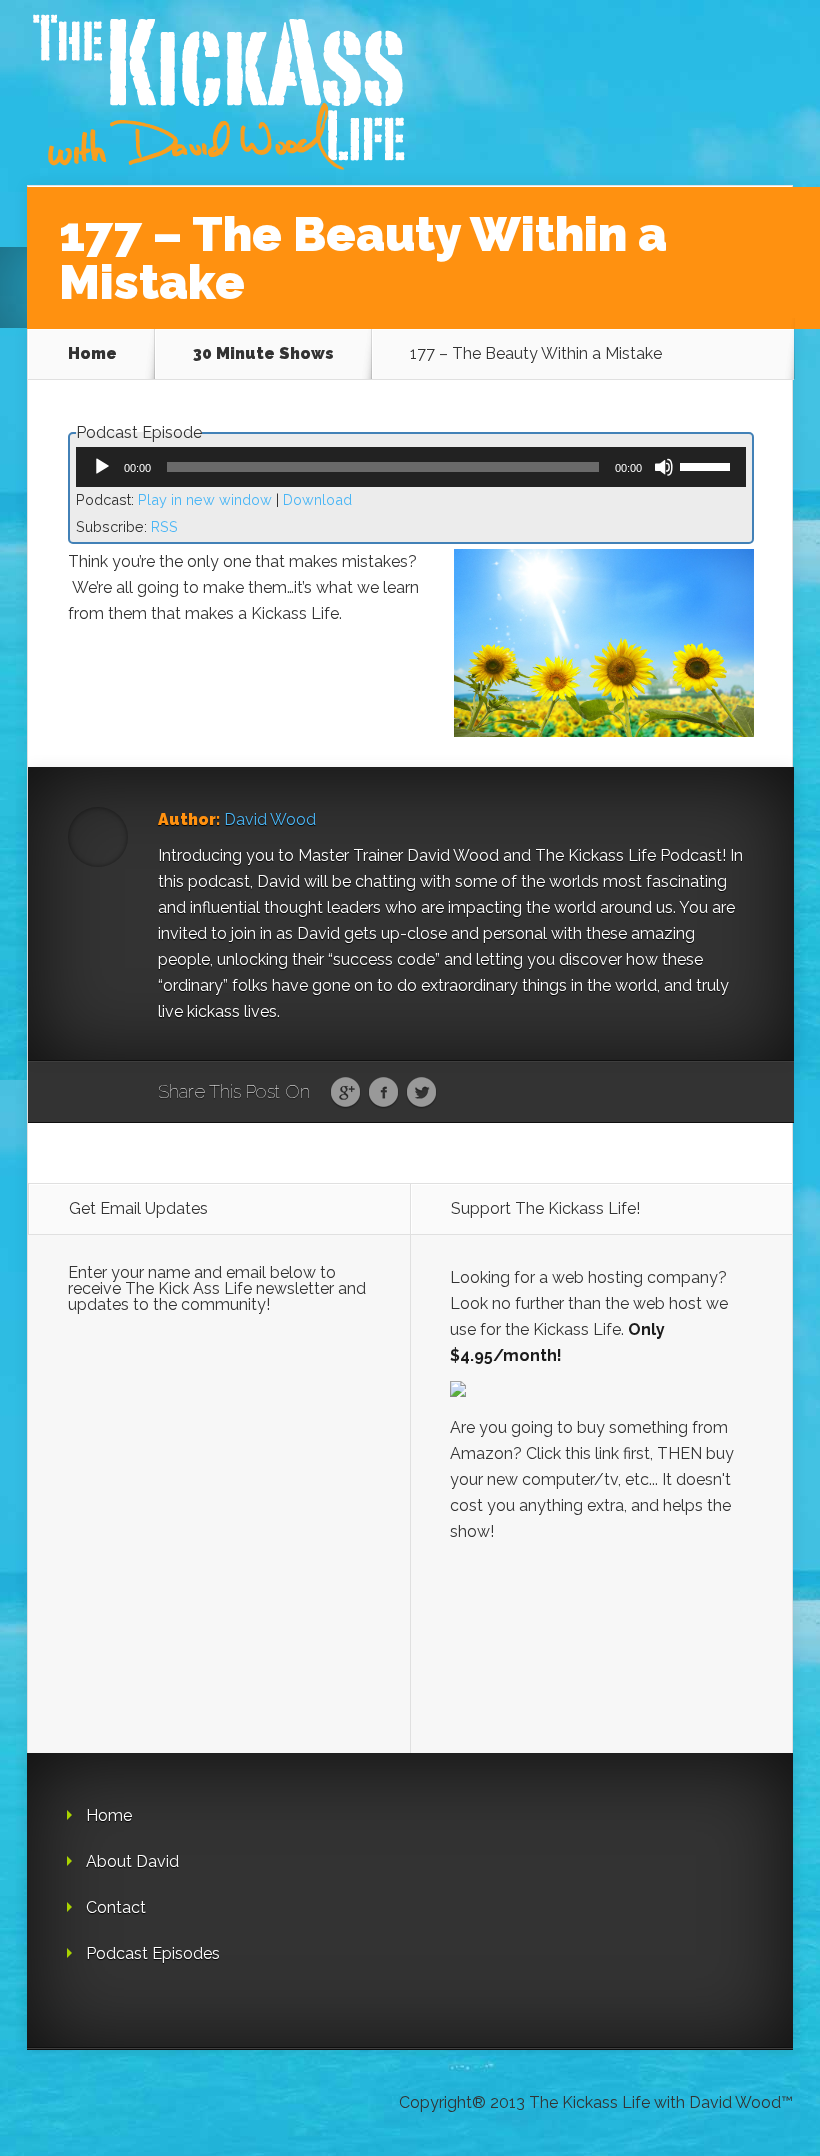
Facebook (383, 1093)
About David (132, 1861)
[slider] (708, 465)
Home (92, 353)
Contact (116, 1907)
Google (345, 1093)
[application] (411, 467)
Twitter (421, 1093)
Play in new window (205, 499)
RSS (164, 526)
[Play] (102, 467)
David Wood (270, 819)
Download (317, 499)
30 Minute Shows (263, 353)
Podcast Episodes (153, 1953)
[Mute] (664, 467)
